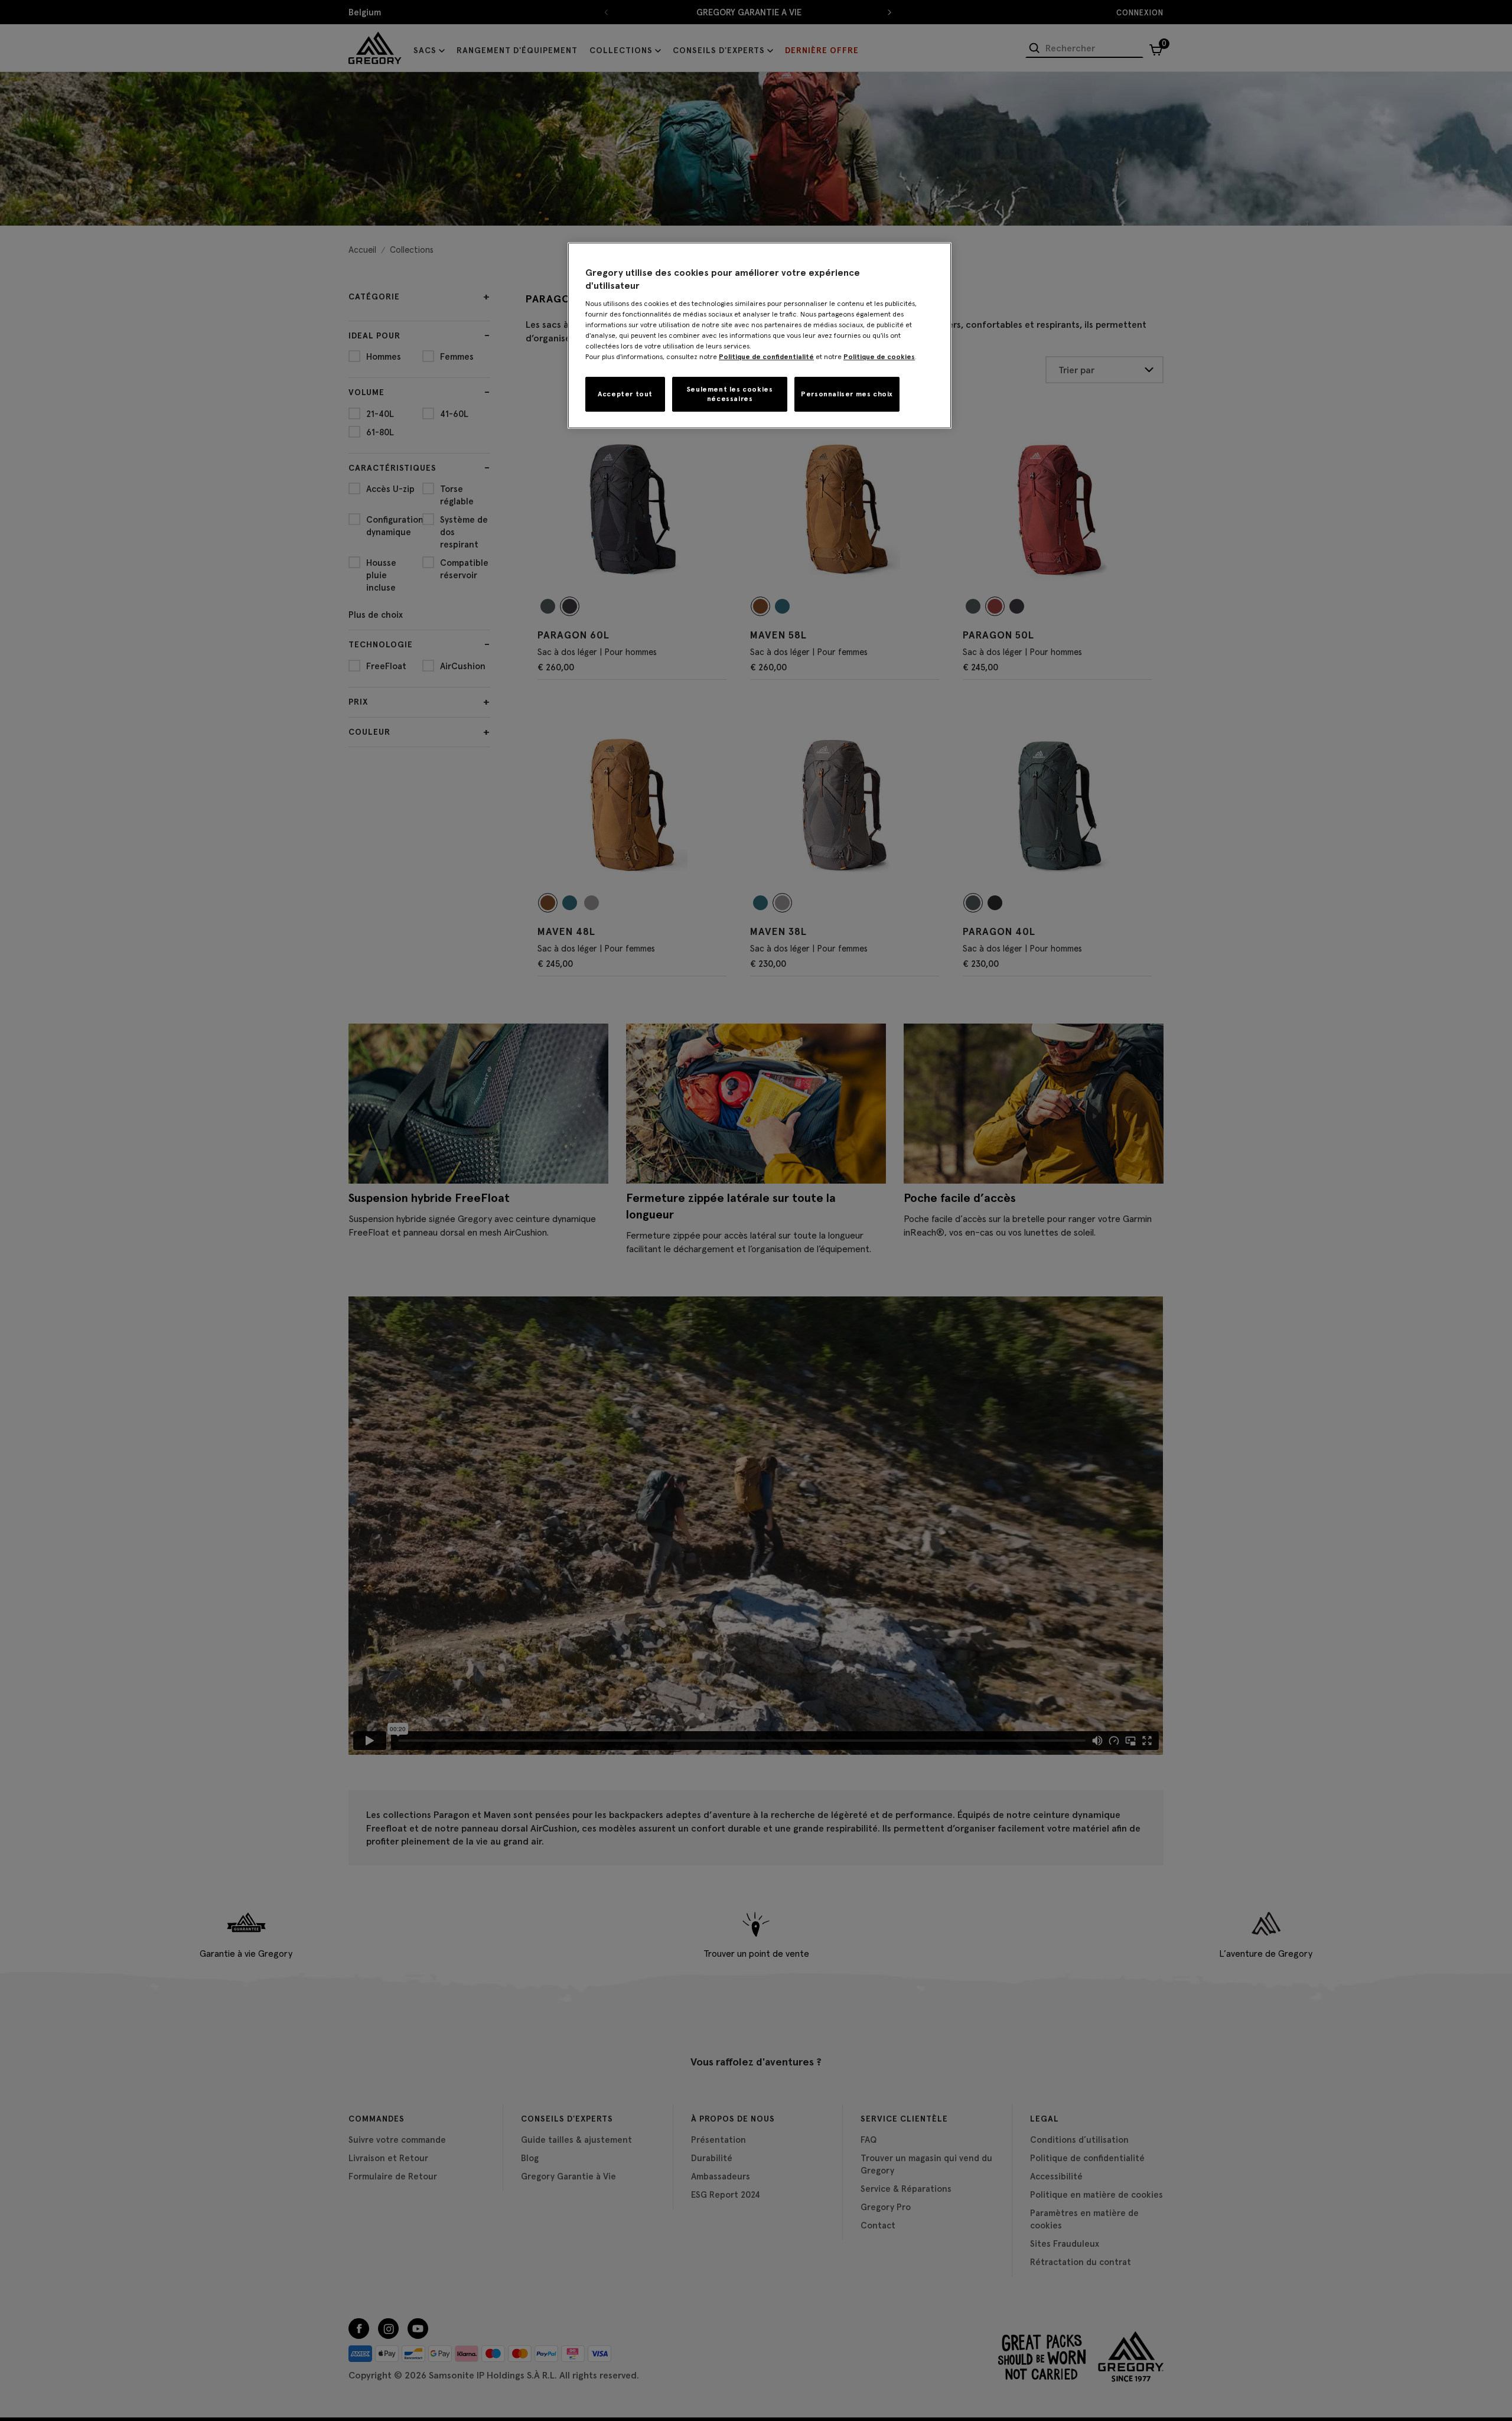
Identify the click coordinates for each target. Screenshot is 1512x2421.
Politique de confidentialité (766, 356)
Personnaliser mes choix (847, 394)
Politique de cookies (879, 356)
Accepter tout (625, 394)
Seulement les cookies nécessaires (730, 394)
